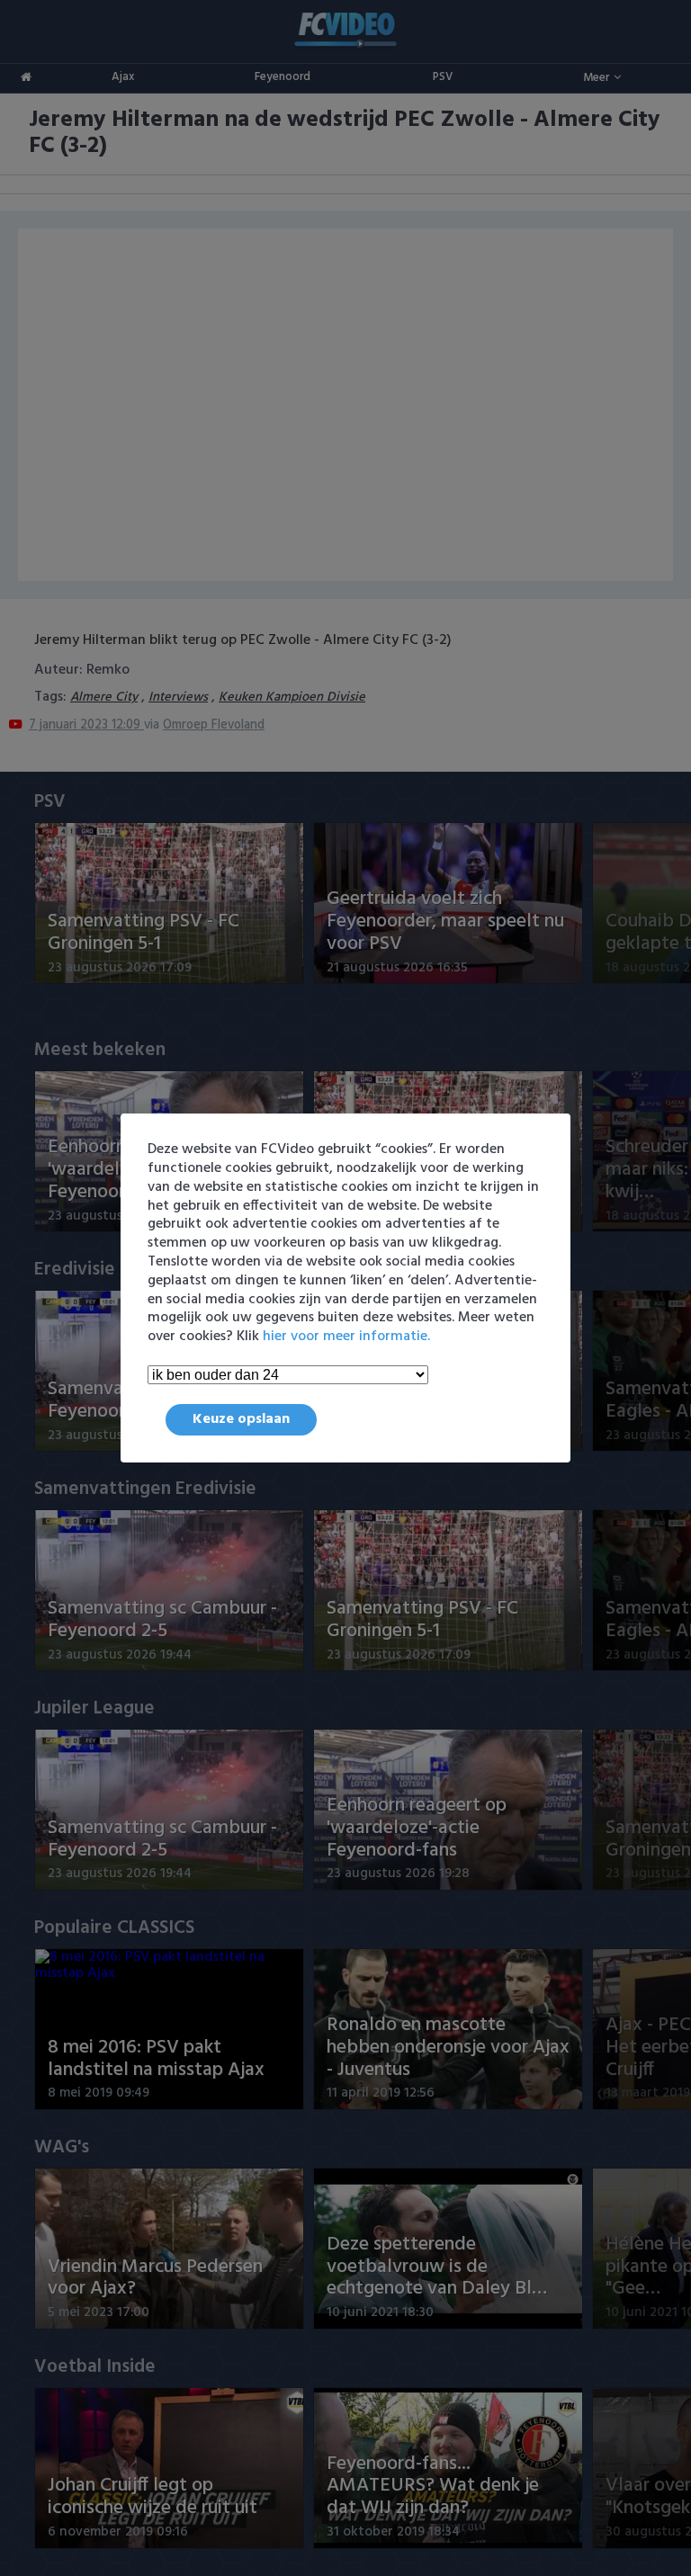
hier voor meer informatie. (346, 1337)
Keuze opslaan (241, 1419)
